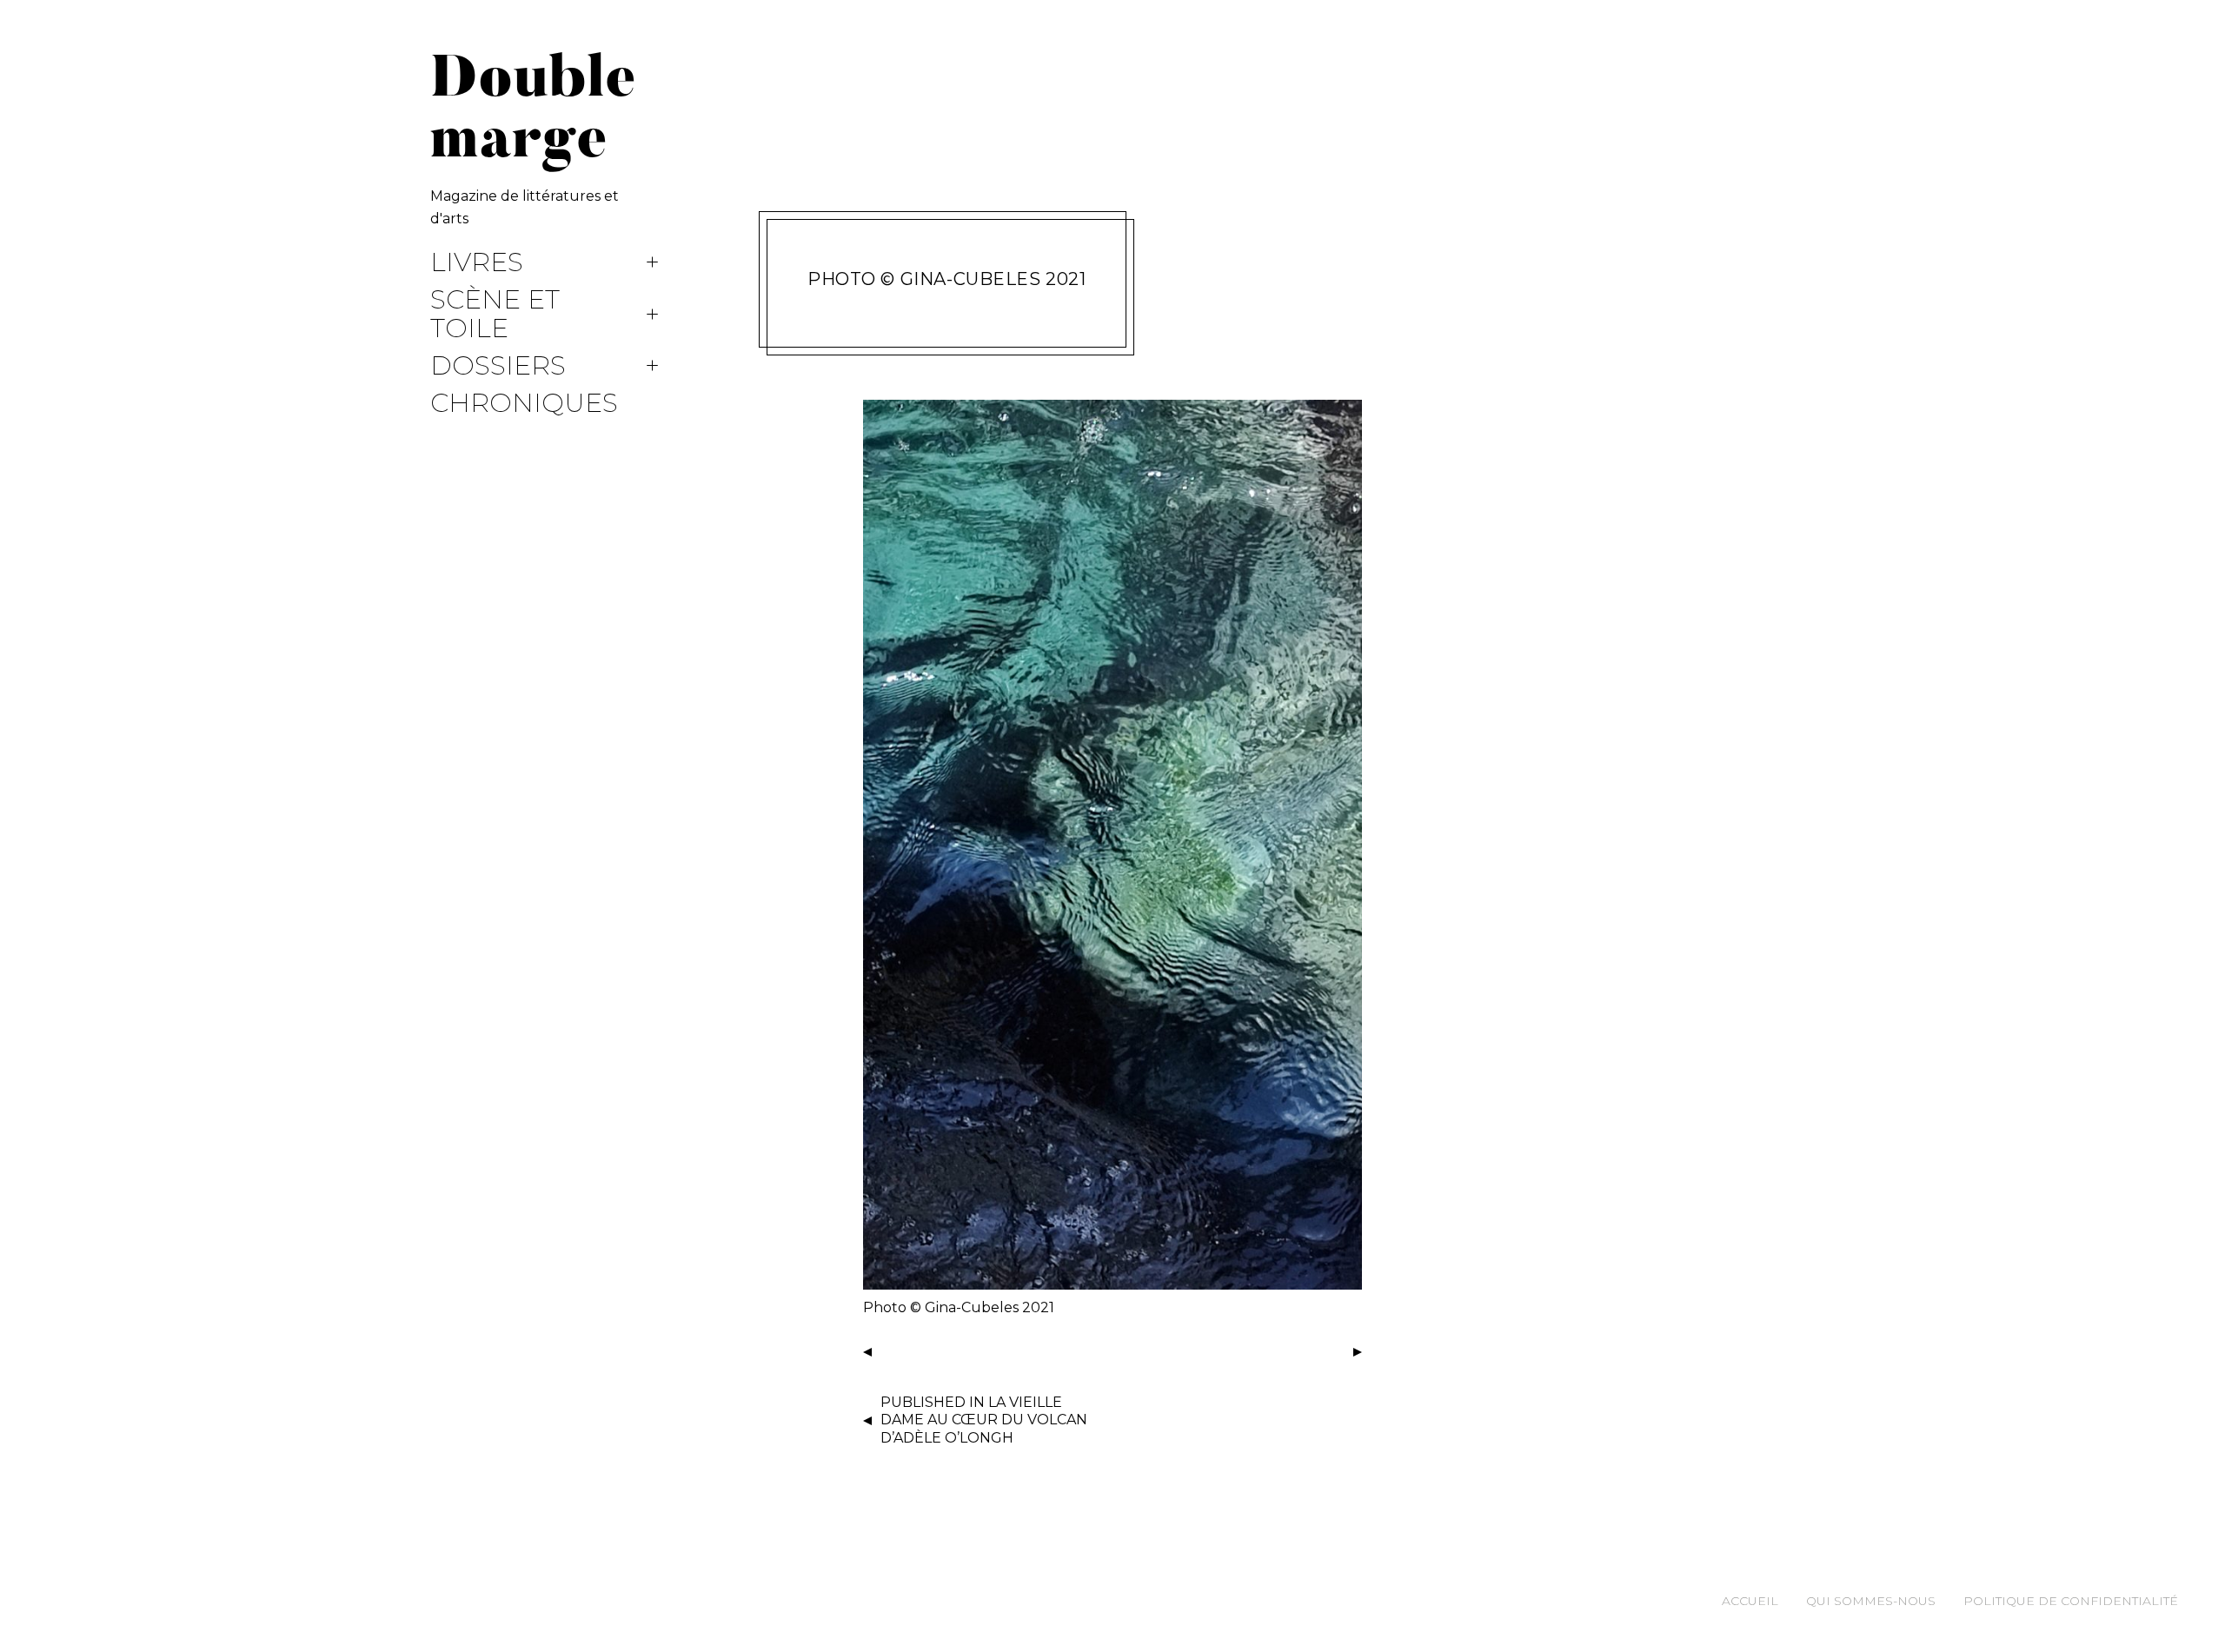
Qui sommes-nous (1871, 1601)
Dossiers (498, 366)
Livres (477, 263)
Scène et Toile (495, 315)
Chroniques (524, 404)
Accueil (1750, 1601)
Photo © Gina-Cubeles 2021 (947, 279)
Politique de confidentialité (2071, 1601)
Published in (984, 1420)
